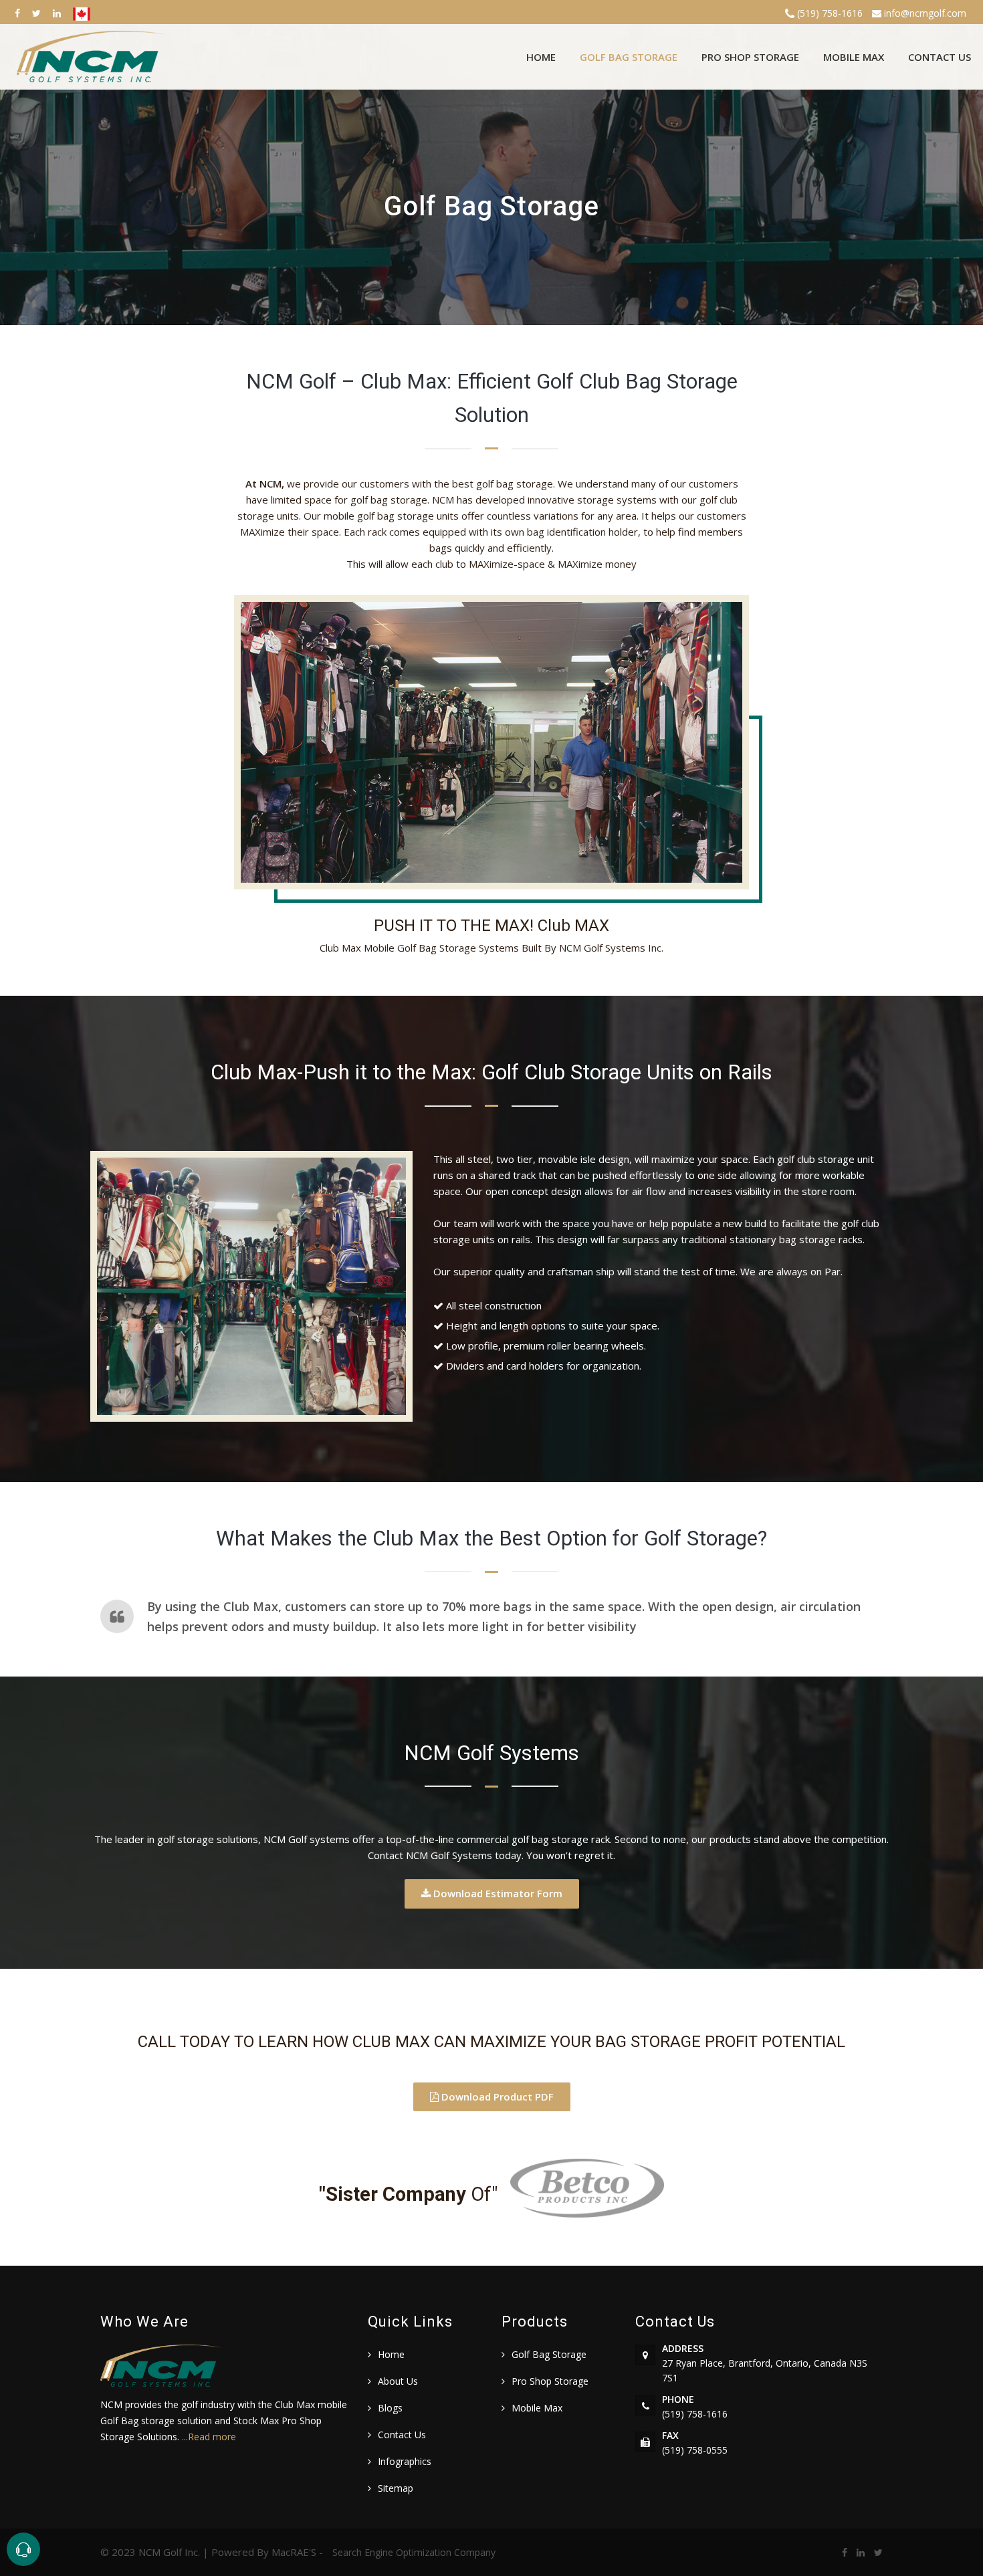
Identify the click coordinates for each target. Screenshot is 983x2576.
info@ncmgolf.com (924, 13)
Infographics (405, 2461)
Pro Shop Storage (750, 57)
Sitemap (396, 2488)
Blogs (390, 2408)
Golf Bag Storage (629, 57)
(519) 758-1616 (829, 13)
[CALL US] (23, 2549)
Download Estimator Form (497, 1893)
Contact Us (940, 57)
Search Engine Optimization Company (414, 2552)
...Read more (209, 2437)
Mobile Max (854, 57)
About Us (398, 2381)
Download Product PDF (496, 2097)
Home (541, 57)
